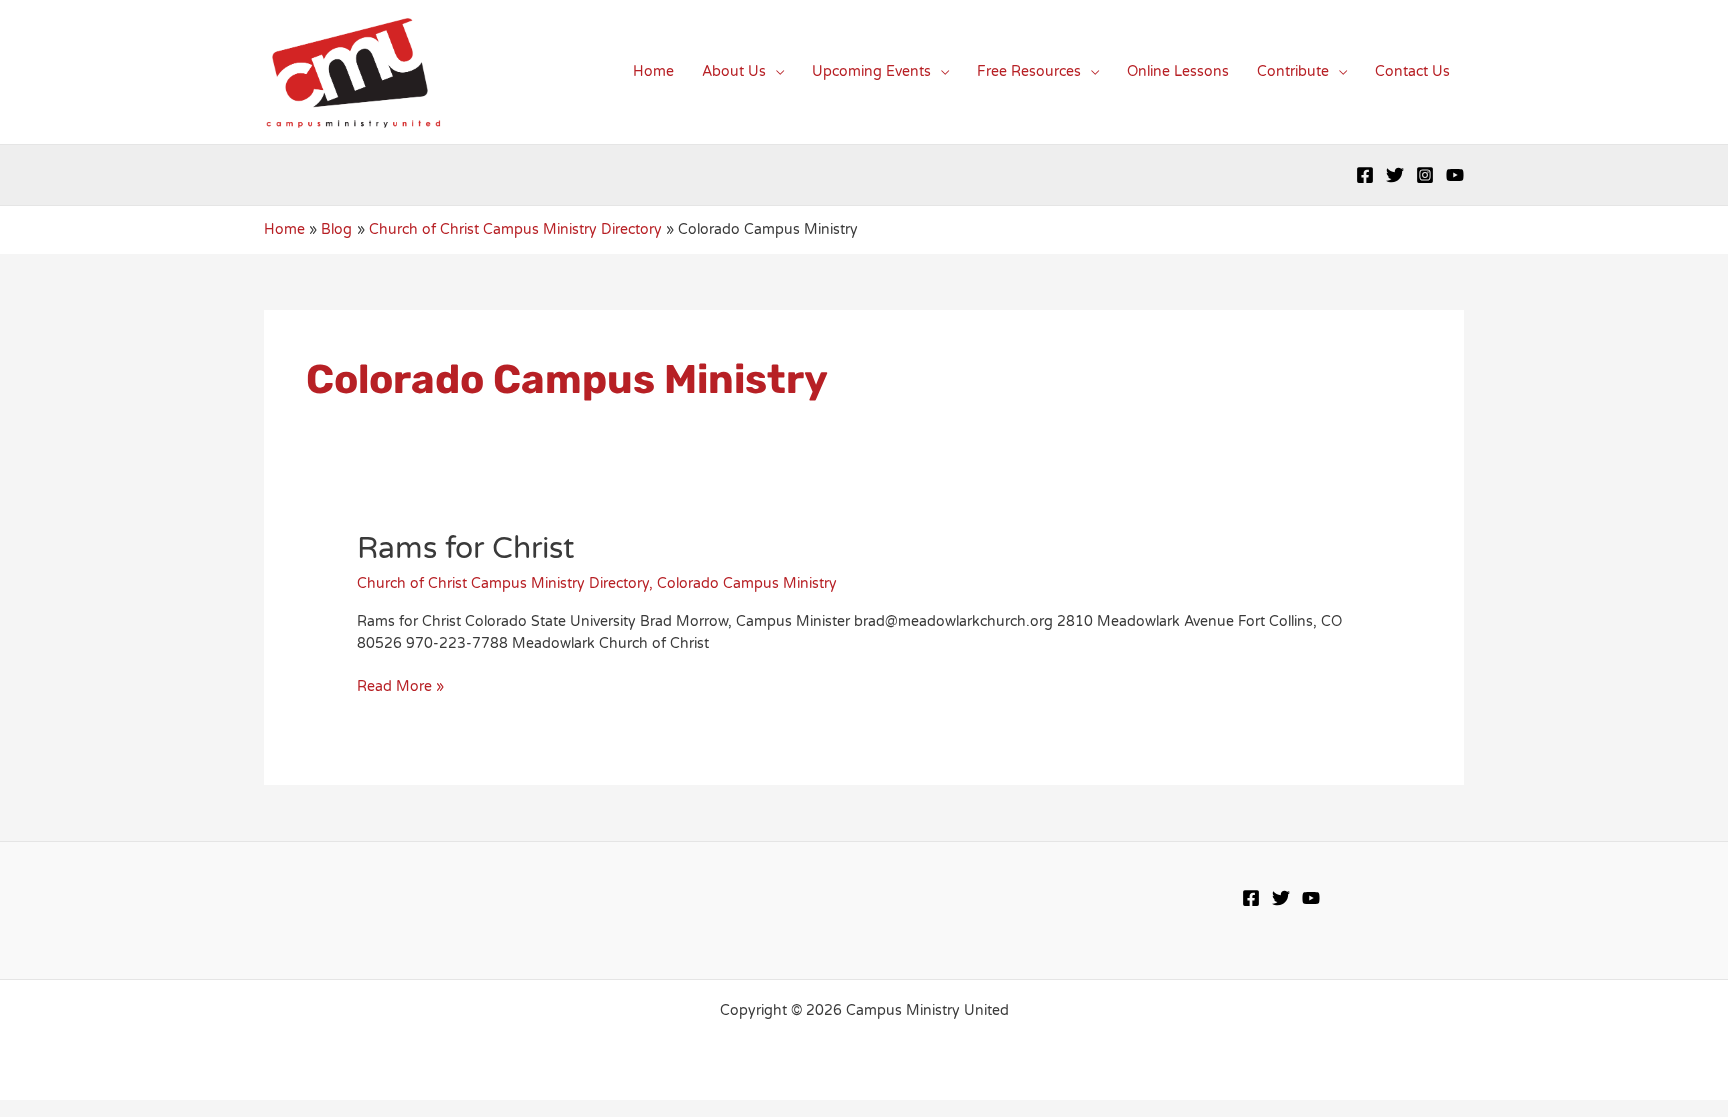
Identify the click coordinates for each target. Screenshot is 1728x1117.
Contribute (1293, 71)
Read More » (400, 687)
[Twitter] (1395, 175)
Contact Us (1412, 71)
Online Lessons (1178, 71)
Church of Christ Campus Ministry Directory (503, 583)
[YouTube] (1455, 175)
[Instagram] (1425, 175)
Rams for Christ (465, 548)
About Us (734, 71)
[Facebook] (1365, 175)
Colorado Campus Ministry (747, 583)
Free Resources (1029, 71)
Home (653, 71)
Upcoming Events (871, 71)
